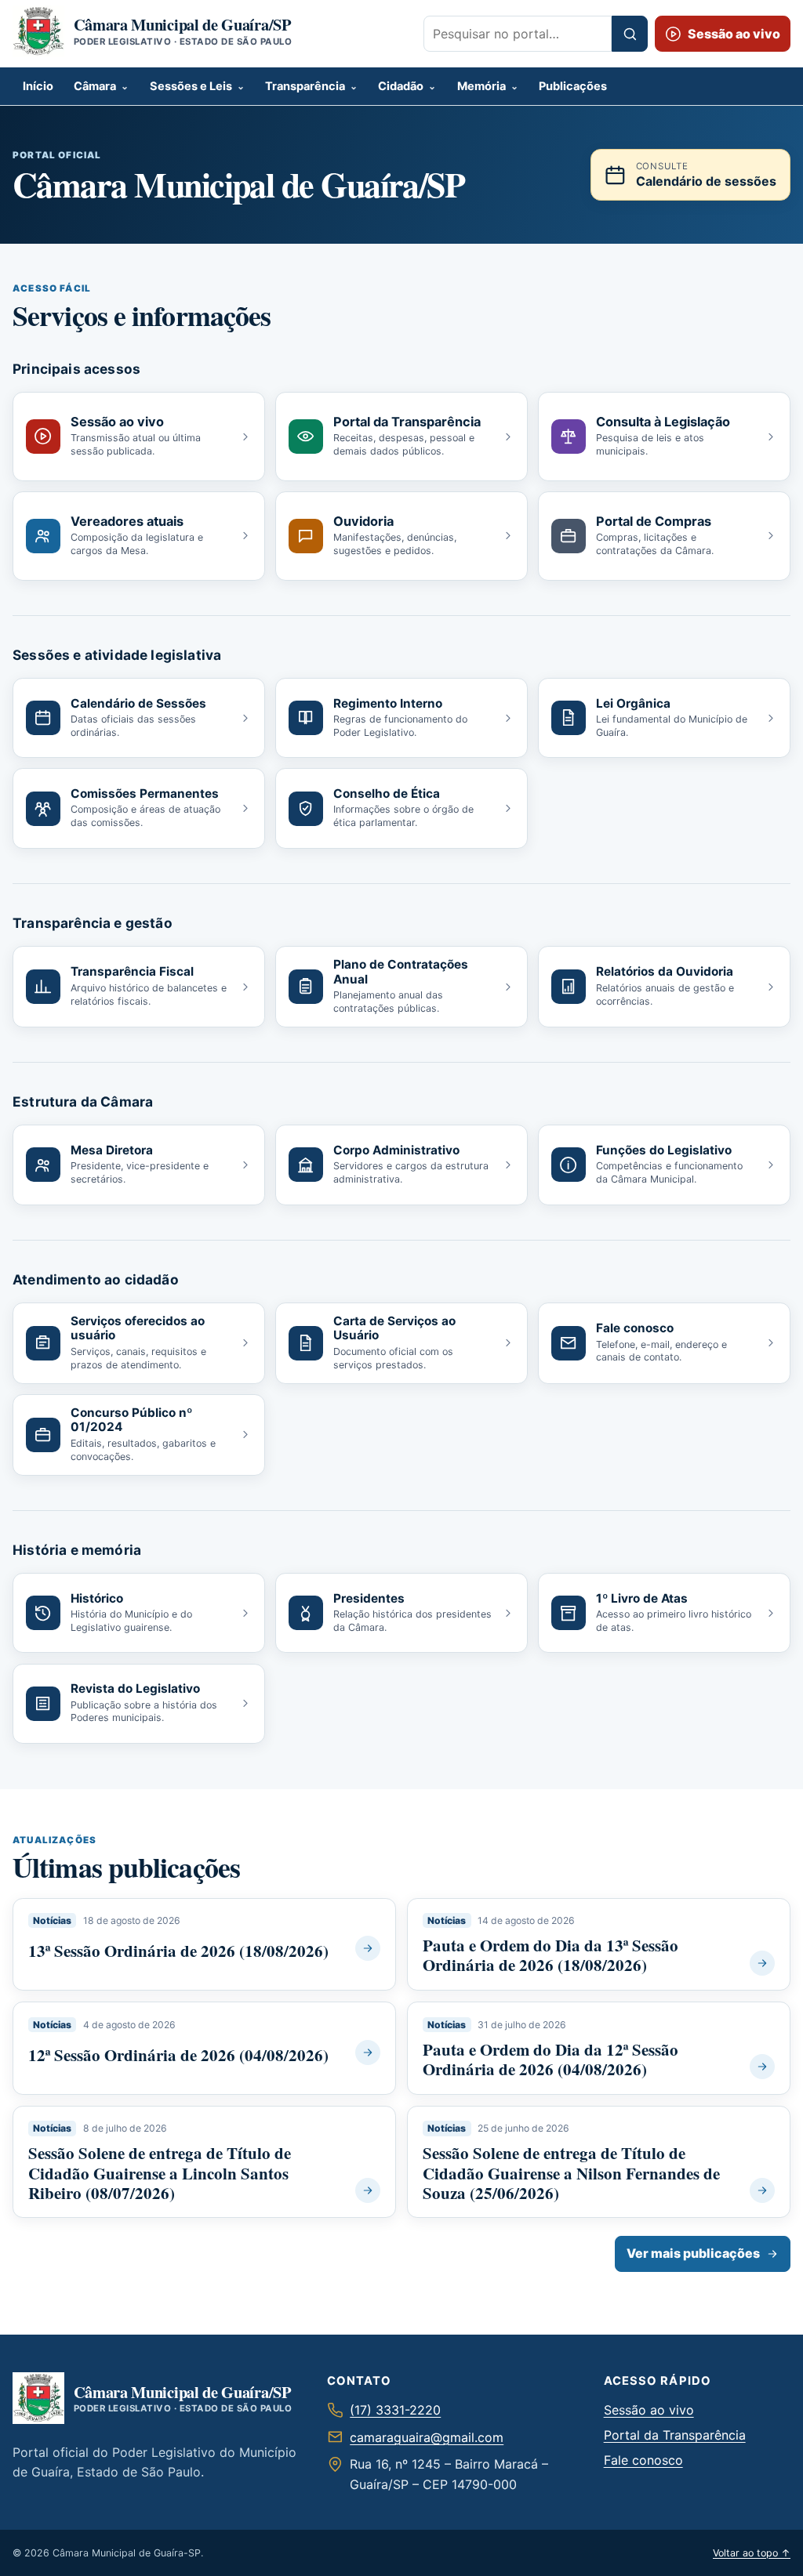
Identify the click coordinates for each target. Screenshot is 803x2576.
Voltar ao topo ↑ (752, 2553)
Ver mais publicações (693, 2253)
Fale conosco (643, 2460)
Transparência (305, 86)
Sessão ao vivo (649, 2410)
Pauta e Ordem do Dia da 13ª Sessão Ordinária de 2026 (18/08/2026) (550, 1955)
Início (38, 86)
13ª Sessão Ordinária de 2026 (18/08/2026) (178, 1951)
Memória (481, 86)
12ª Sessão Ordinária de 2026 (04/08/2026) (178, 2055)
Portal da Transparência (675, 2435)
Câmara (95, 86)
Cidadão (401, 86)
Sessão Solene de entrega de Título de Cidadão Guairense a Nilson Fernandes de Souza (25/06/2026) (571, 2172)
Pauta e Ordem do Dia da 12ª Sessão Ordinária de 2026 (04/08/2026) (550, 2059)
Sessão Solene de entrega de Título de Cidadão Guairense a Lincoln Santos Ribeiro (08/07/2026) (160, 2172)
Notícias (52, 1920)
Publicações (573, 86)
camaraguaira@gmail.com (427, 2437)
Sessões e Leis (191, 86)
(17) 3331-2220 (395, 2410)
